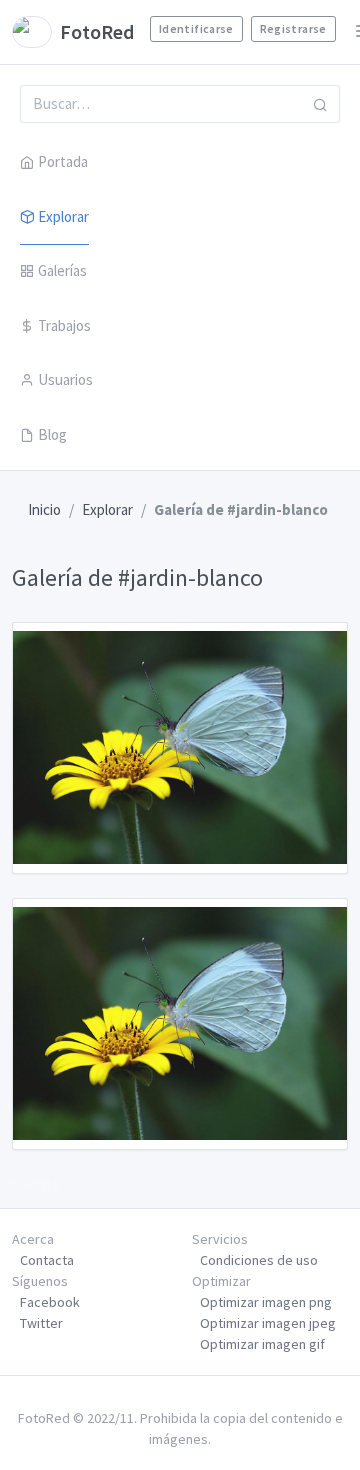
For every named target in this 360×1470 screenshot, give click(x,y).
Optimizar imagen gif (262, 1344)
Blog (52, 434)
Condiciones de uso (259, 1260)
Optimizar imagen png (266, 1302)
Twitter (41, 1323)
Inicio (44, 509)
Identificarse (196, 28)
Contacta (47, 1260)
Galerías (62, 270)
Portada (63, 161)
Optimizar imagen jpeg (268, 1323)
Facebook (50, 1302)
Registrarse (293, 28)
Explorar (63, 216)
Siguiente (30, 1184)
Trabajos (64, 325)
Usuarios (65, 379)
